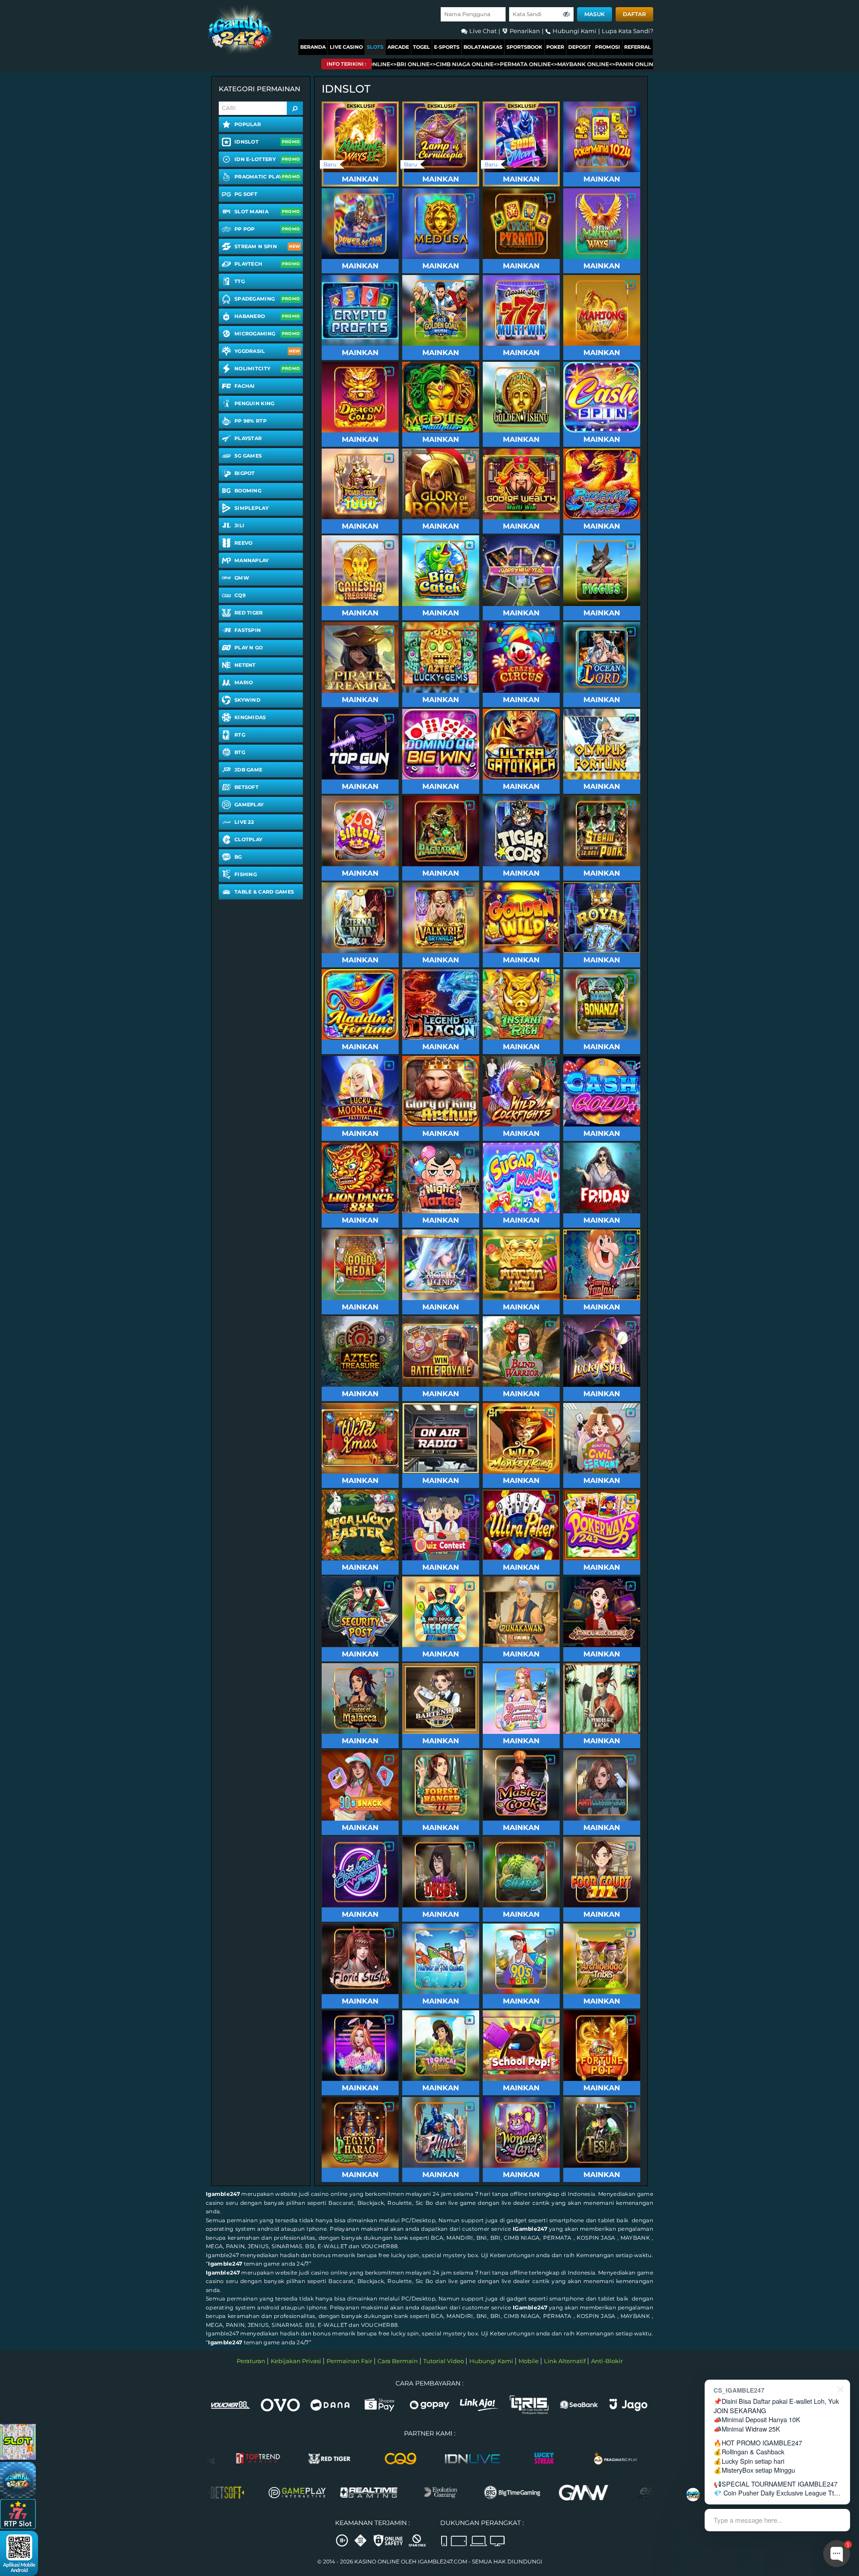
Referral (638, 47)
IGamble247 (530, 2229)
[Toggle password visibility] (566, 14)
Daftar (634, 14)
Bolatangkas (483, 47)
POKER (555, 47)
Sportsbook (524, 47)
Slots (375, 47)
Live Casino (346, 47)
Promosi (608, 47)
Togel (421, 47)
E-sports (447, 47)
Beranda (313, 47)
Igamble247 (223, 2194)
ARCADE (398, 47)
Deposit (580, 47)
